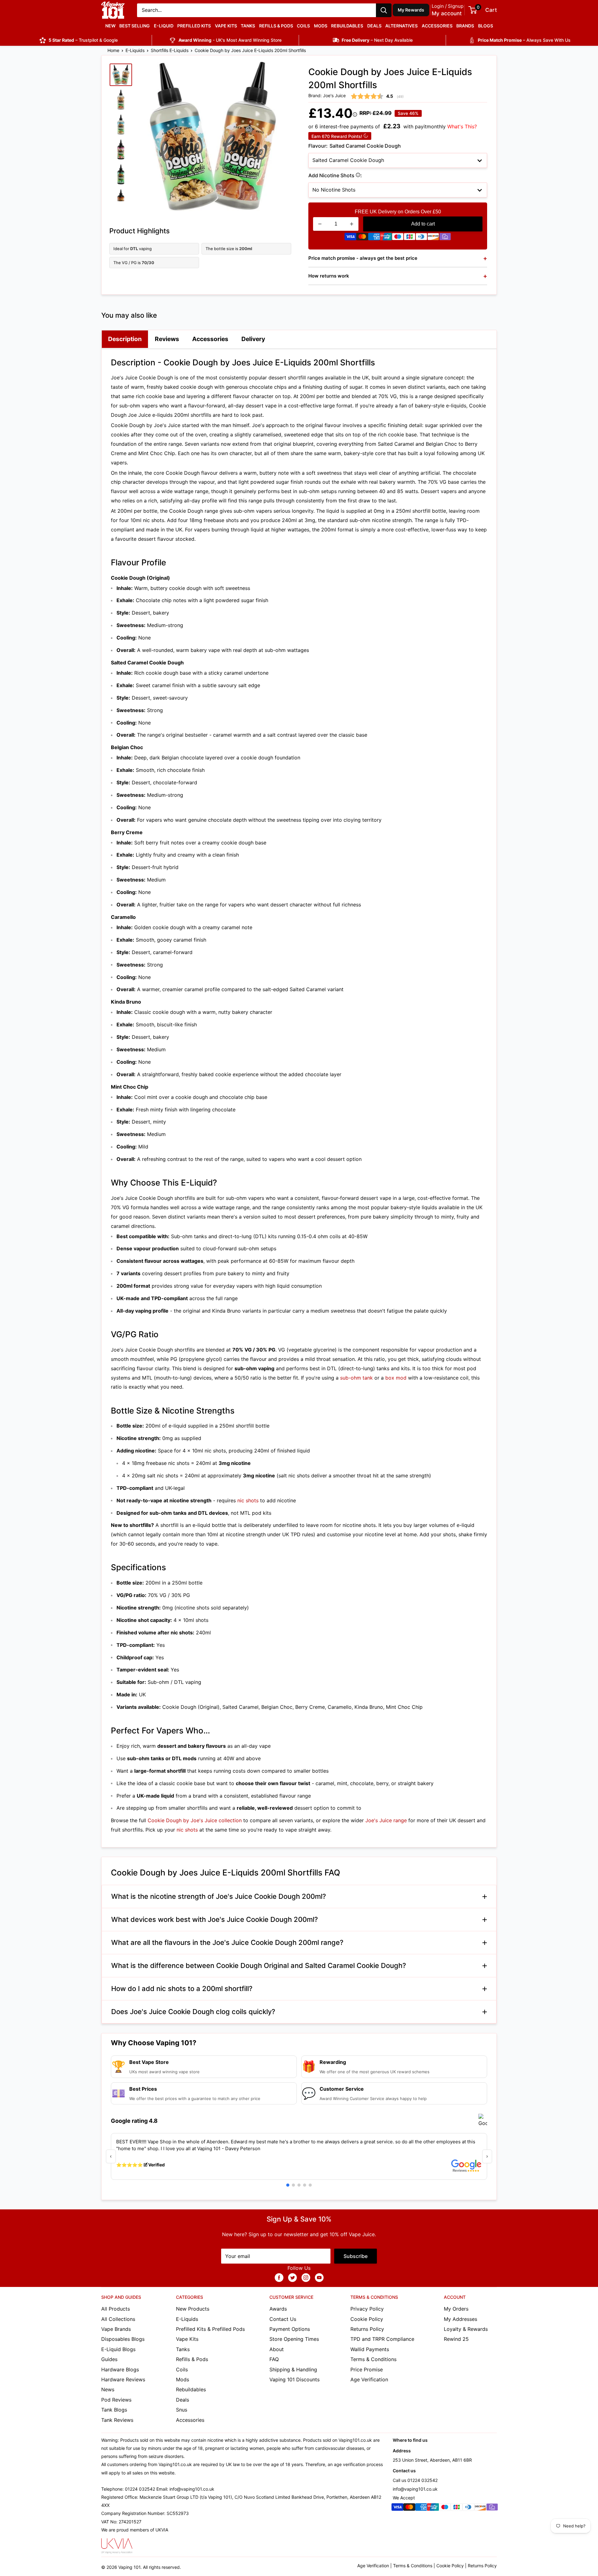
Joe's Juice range (386, 1820)
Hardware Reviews (123, 2379)
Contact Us (283, 2319)
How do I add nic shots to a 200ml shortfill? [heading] (182, 1989)
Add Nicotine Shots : (356, 176)
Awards (278, 2309)
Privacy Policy (367, 2309)
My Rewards (411, 10)
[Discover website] (433, 238)
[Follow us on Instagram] (306, 2278)
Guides (109, 2359)
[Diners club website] (421, 238)
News (108, 2389)
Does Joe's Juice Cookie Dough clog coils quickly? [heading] (193, 2012)
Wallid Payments (370, 2349)
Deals (374, 26)
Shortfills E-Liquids (170, 50)
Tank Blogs (114, 2410)
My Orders (456, 2309)
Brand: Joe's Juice (327, 95)
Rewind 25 (456, 2339)
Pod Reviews (116, 2400)
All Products (116, 2309)
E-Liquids (135, 50)
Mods (321, 26)
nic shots (248, 1500)
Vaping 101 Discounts (294, 2379)
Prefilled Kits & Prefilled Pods (210, 2329)
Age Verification (369, 2379)
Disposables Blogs (123, 2339)
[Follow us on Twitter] (292, 2278)
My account (447, 13)
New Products (193, 2309)
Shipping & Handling (293, 2369)
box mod (396, 1378)
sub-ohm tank (356, 1378)
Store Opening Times (294, 2339)
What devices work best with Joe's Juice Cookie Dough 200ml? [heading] (215, 1919)
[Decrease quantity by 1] (320, 224)
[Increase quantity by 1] (352, 224)
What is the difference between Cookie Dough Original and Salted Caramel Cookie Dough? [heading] (259, 1965)
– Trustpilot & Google (83, 40)
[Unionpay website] (386, 238)
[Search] (384, 10)
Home (113, 50)
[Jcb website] (410, 238)
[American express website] (374, 238)
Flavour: (355, 146)
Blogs (486, 26)
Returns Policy (367, 2329)
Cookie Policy (367, 2319)
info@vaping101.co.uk (415, 2489)
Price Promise (367, 2369)
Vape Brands (116, 2329)
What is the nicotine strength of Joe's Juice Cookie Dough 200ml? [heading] (219, 1896)
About (277, 2349)
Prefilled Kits (194, 26)
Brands (465, 26)
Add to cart (423, 224)
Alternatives (401, 26)
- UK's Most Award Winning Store (230, 40)
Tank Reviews (117, 2420)
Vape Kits (226, 26)
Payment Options (290, 2329)
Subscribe (356, 2256)
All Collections (118, 2319)
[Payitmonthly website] (445, 238)
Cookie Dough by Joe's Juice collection (195, 1820)
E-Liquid (164, 26)
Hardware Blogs (120, 2369)
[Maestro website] (398, 238)
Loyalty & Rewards (466, 2329)
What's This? (462, 126)
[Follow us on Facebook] (279, 2278)
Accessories (437, 26)
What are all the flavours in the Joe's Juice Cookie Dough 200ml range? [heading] (227, 1942)
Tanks (248, 26)
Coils (303, 26)
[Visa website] (350, 238)
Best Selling (135, 26)
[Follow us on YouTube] (319, 2278)
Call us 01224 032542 (415, 2480)
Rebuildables (347, 26)
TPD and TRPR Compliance (382, 2339)
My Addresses (460, 2319)
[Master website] (362, 238)
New (110, 26)
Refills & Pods (276, 26)
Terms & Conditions (373, 2359)
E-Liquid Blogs (118, 2349)
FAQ (274, 2359)
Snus (182, 2410)
